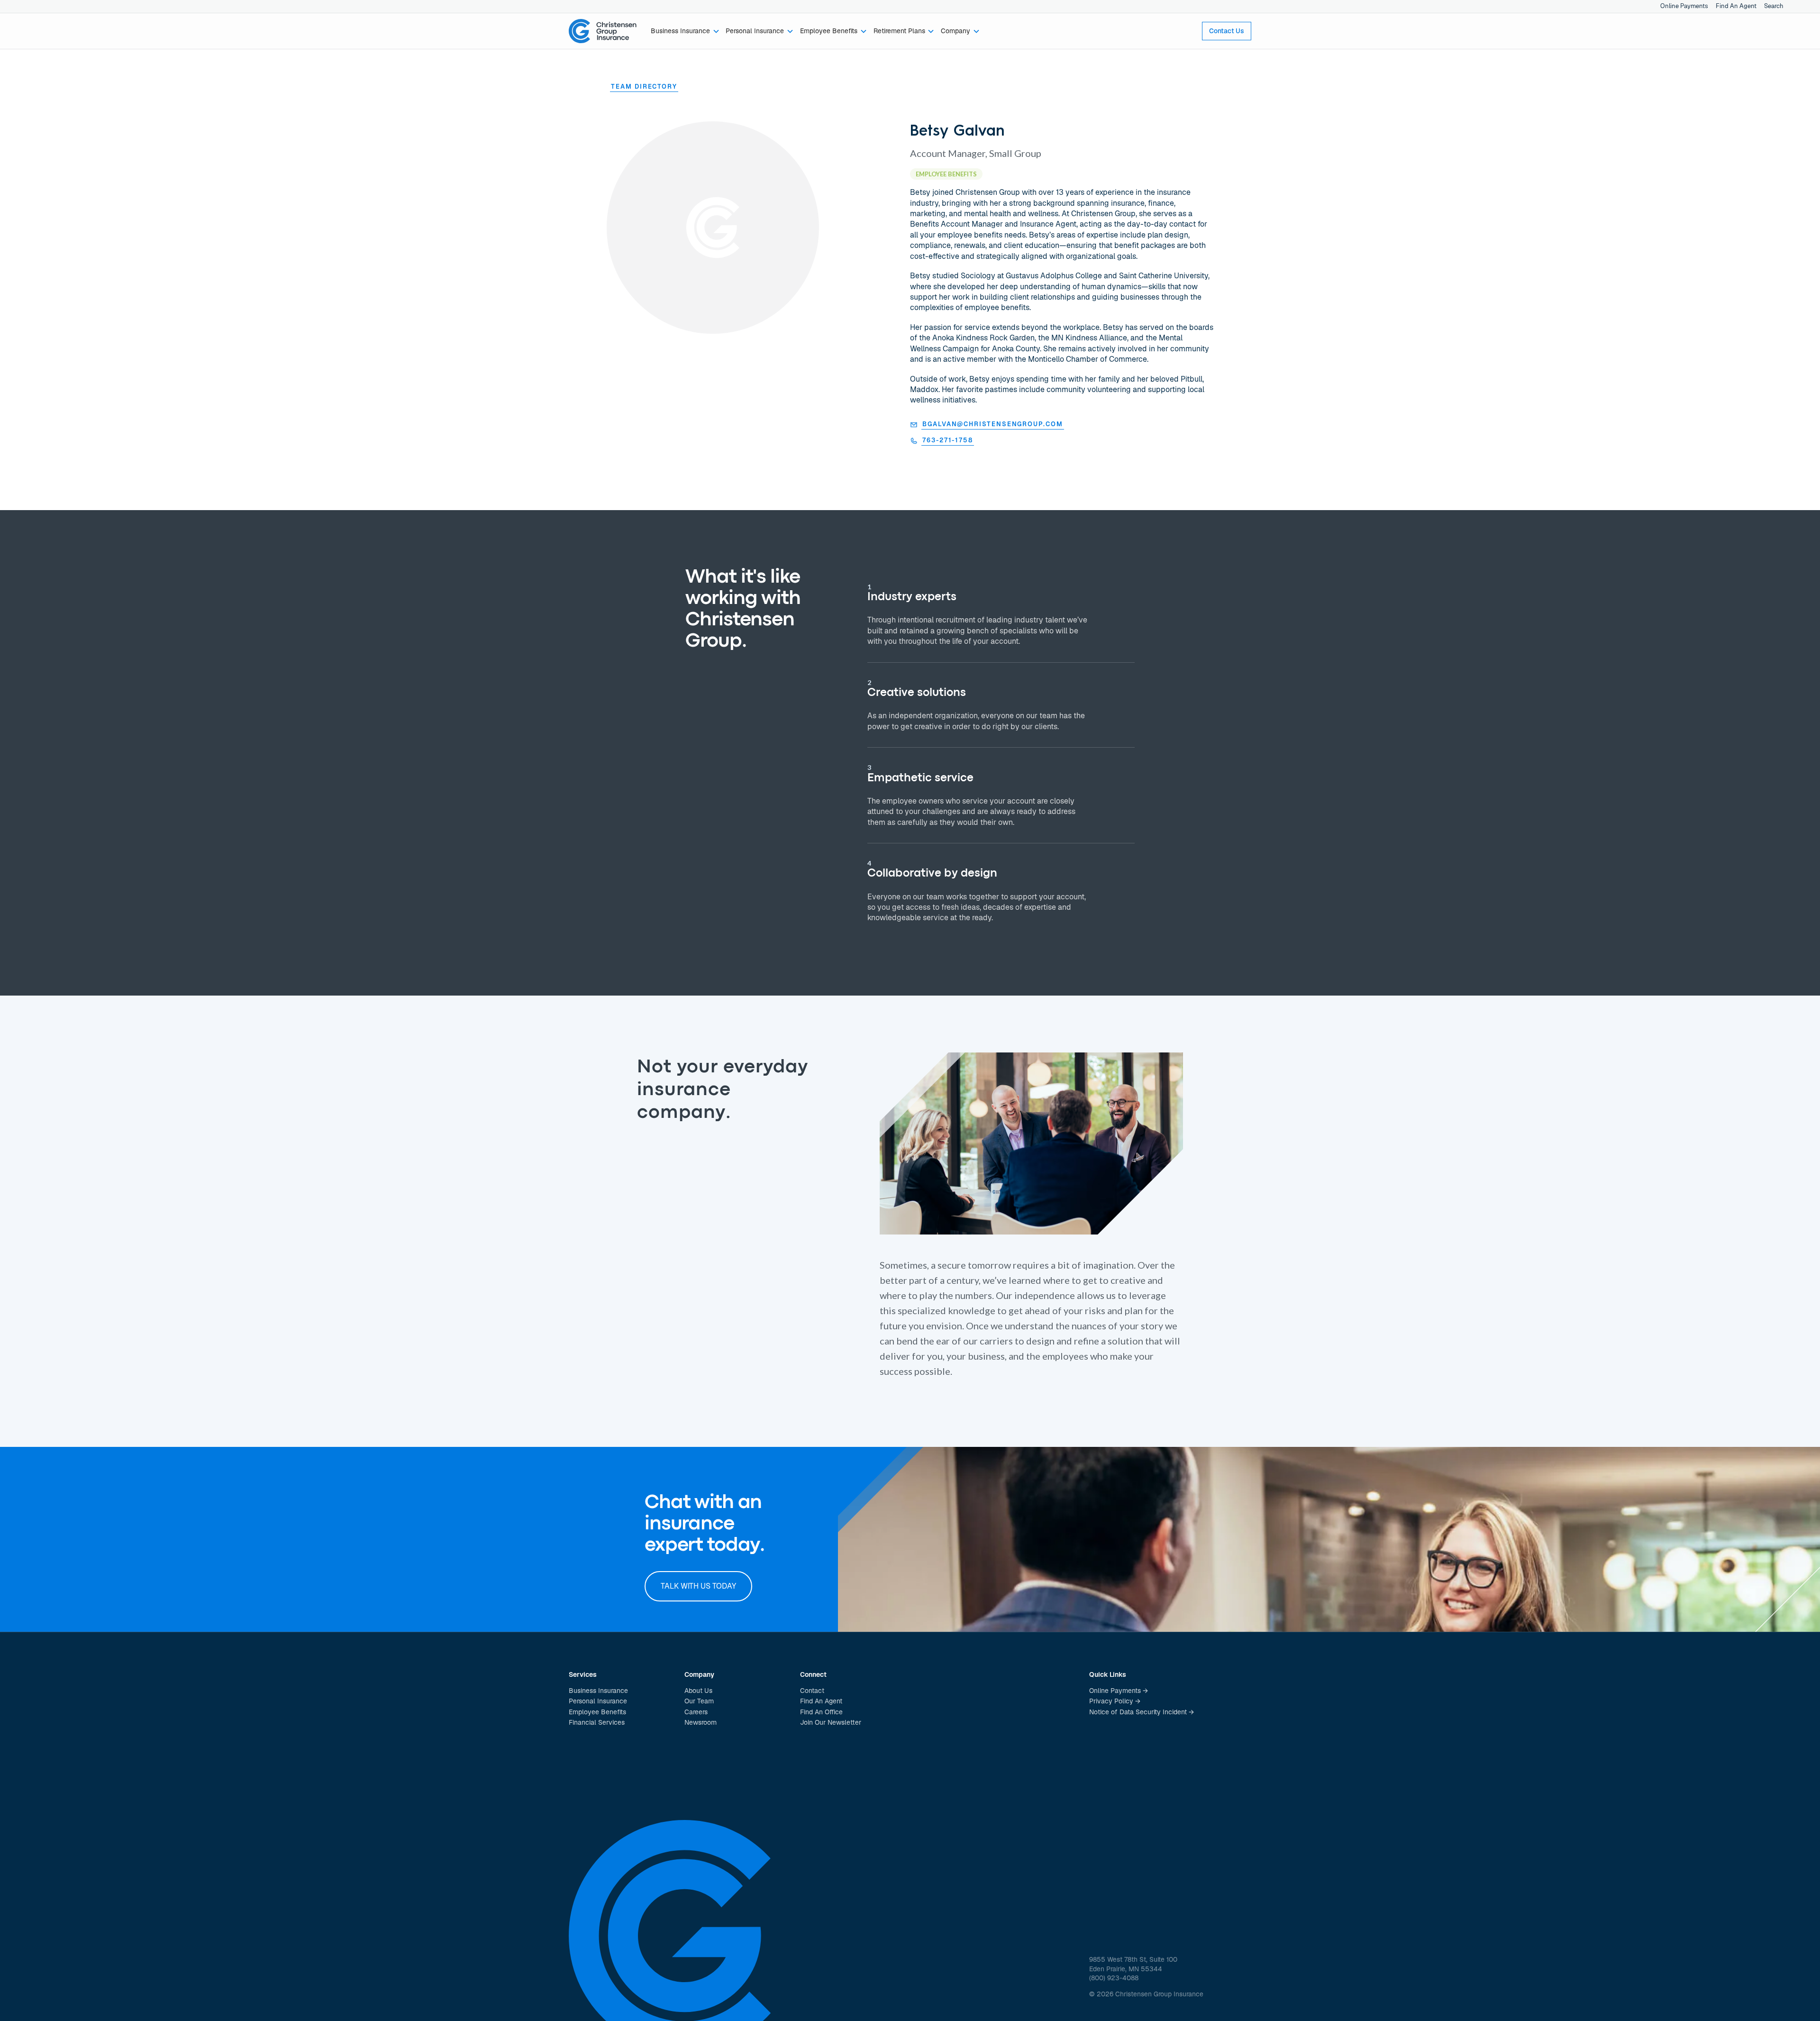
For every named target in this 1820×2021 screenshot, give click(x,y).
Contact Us (1227, 31)
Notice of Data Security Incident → (1142, 1712)
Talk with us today (698, 1586)
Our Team (699, 1701)
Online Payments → (1119, 1691)
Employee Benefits (597, 1712)
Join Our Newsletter (831, 1722)
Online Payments (1684, 6)
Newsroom (701, 1722)
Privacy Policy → (1115, 1701)
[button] (685, 31)
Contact (812, 1691)
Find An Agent (1736, 6)
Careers (696, 1712)
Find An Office (821, 1712)
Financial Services (597, 1722)
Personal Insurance (598, 1701)
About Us (698, 1691)
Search (1774, 6)
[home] (603, 31)
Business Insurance (598, 1691)
